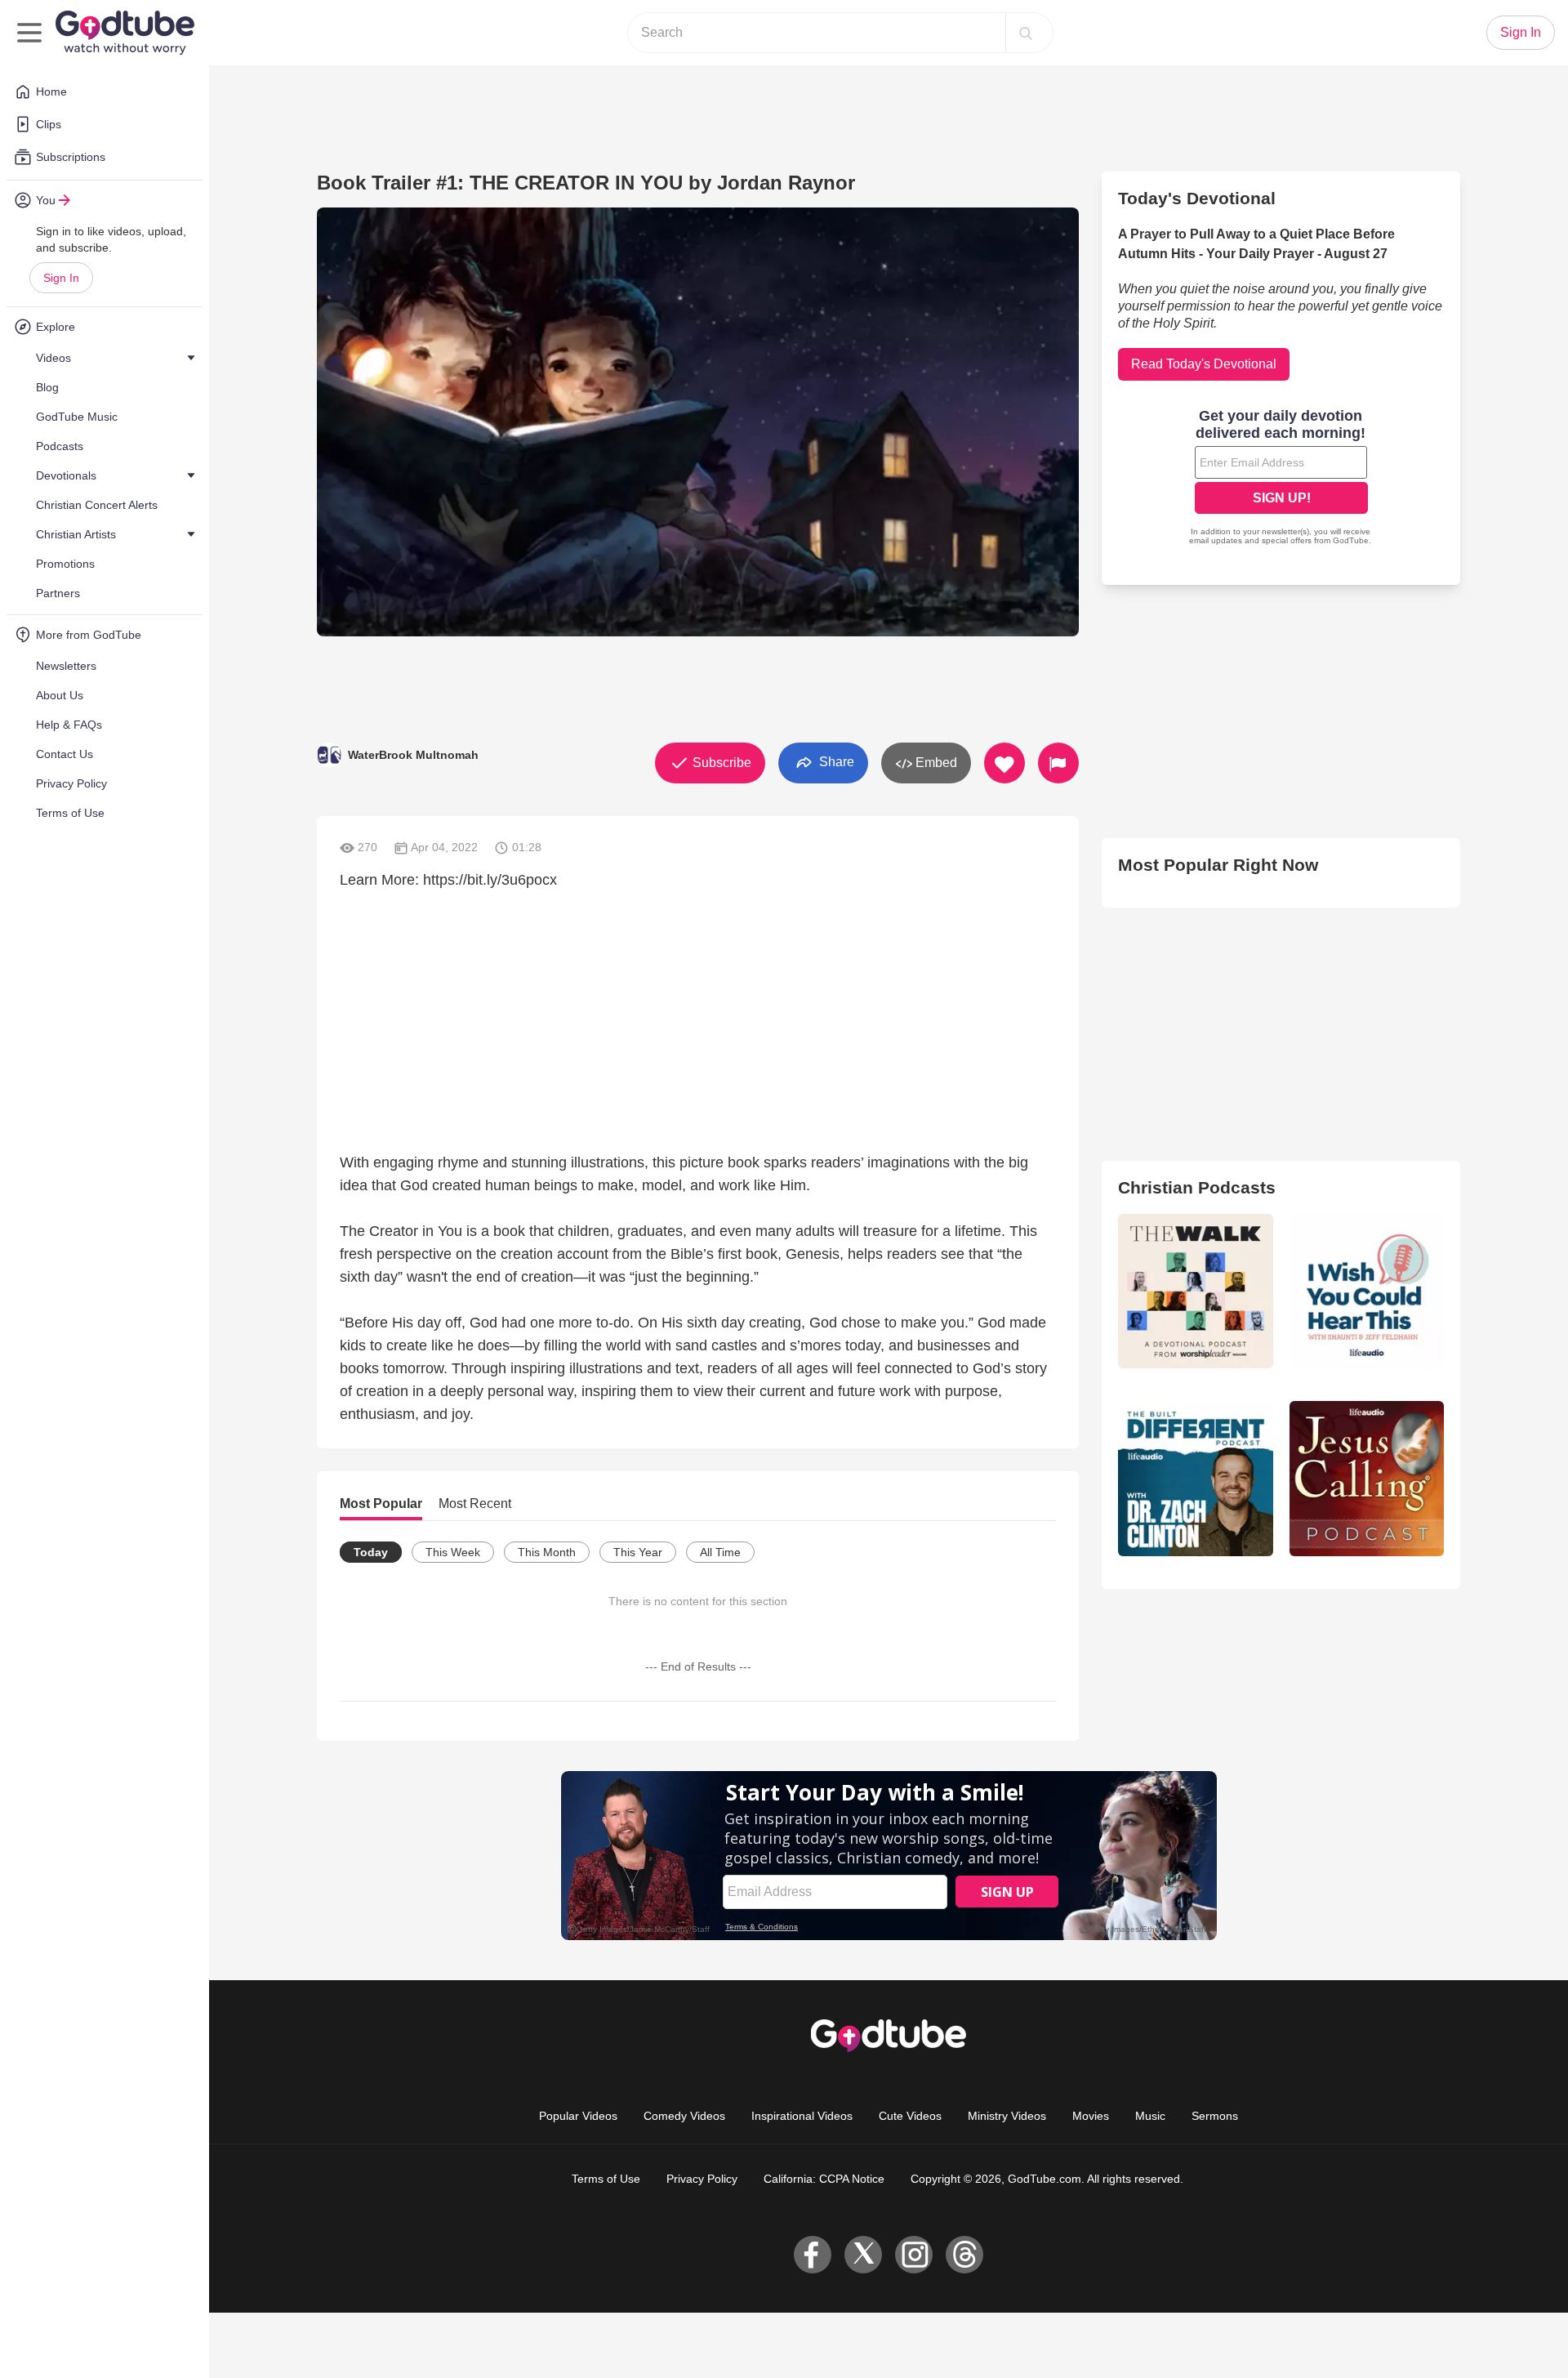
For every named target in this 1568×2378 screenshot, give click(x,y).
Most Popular (381, 1504)
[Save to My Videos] (1004, 763)
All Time (720, 1552)
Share (835, 762)
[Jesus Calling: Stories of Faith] (1367, 1478)
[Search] (1026, 33)
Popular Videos (578, 2116)
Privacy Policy (702, 2179)
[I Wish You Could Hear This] (1367, 1291)
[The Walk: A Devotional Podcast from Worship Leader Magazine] (1195, 1291)
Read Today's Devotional (1204, 364)
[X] (863, 2255)
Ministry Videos (1007, 2116)
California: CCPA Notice (824, 2179)
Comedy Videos (684, 2116)
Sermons (1215, 2116)
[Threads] (964, 2255)
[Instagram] (914, 2255)
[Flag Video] (1058, 763)
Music (1150, 2116)
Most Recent (475, 1504)
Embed (935, 763)
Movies (1091, 2116)
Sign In (61, 278)
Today (371, 1552)
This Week (453, 1552)
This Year (638, 1552)
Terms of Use (606, 2179)
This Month (547, 1552)
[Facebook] (813, 2255)
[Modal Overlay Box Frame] (1281, 479)
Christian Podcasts (1197, 1187)
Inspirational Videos (802, 2116)
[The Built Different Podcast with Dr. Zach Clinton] (1195, 1478)
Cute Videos (910, 2116)
